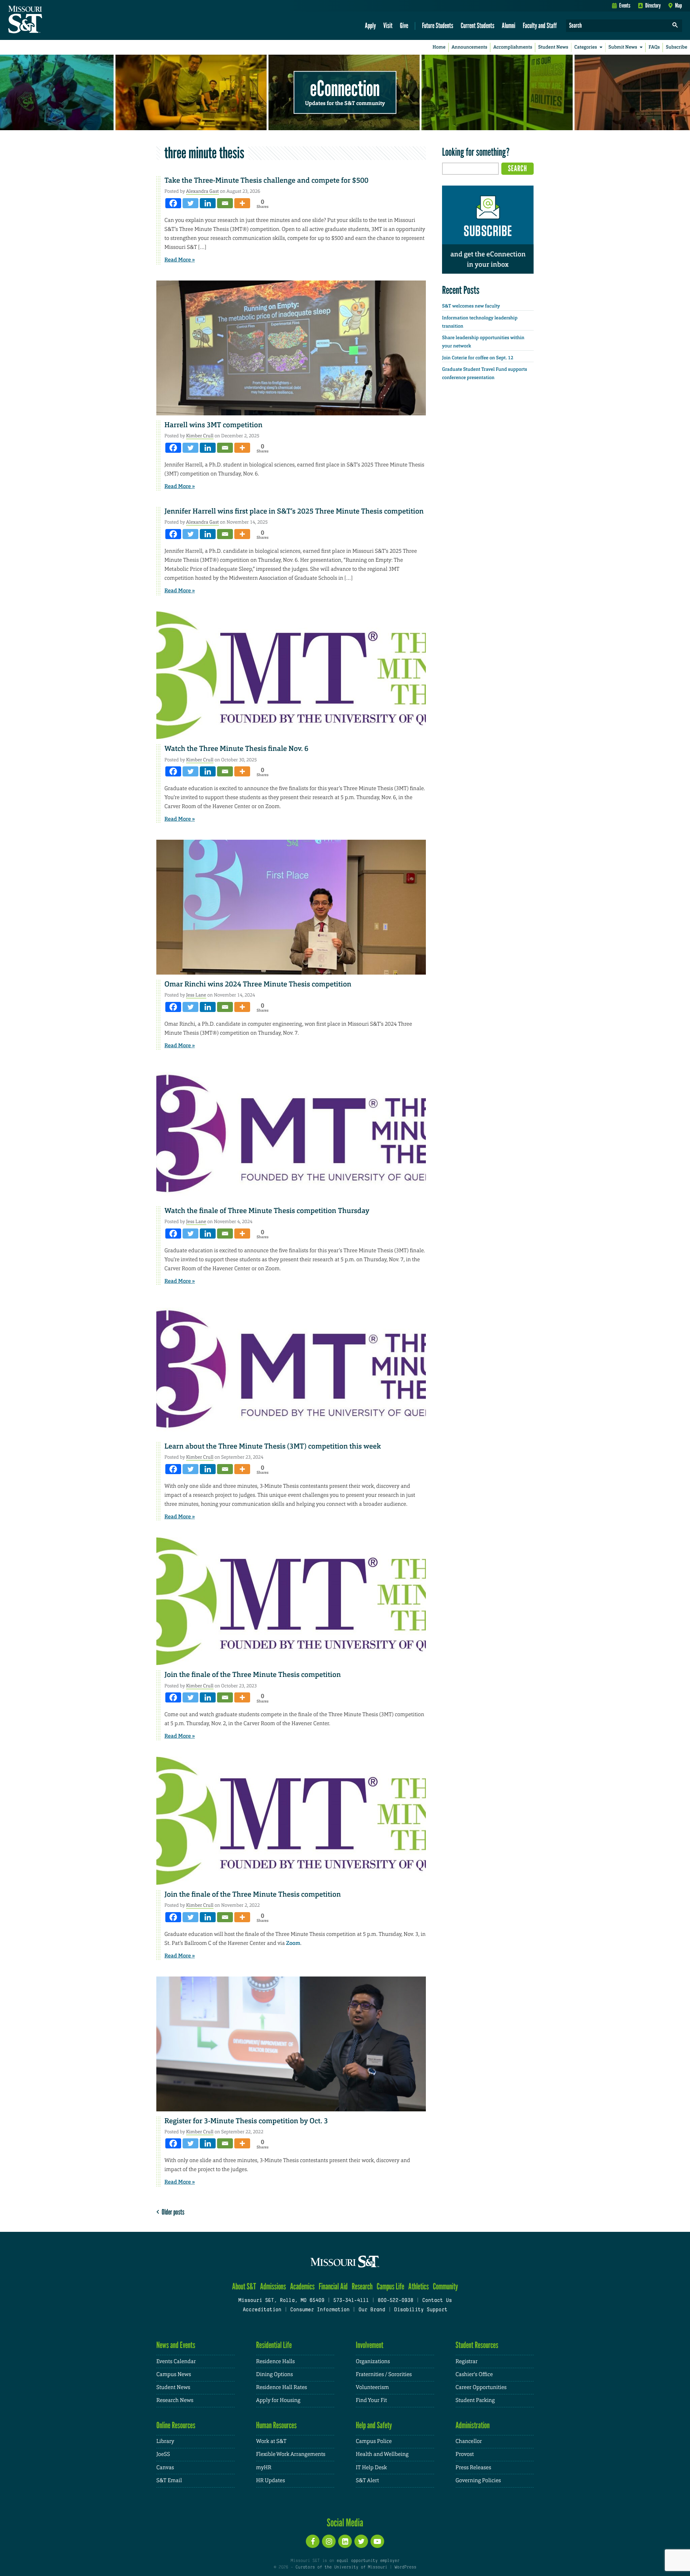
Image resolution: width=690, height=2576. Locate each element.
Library (165, 2441)
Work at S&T (272, 2441)
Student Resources (477, 2345)
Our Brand (372, 2310)
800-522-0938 (395, 2301)
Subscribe (677, 47)
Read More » (180, 260)
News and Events (176, 2345)
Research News (175, 2400)
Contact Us (437, 2301)
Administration (473, 2425)
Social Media (345, 2522)
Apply (370, 25)
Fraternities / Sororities (384, 2374)
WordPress (405, 2567)
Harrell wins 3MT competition (214, 425)
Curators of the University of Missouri (341, 2567)
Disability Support (421, 2310)
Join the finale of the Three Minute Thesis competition (253, 1675)
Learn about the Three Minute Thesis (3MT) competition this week (273, 1446)
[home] (48, 20)
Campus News (174, 2374)
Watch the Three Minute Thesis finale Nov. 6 (237, 749)
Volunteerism (372, 2387)
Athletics (418, 2286)
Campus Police (374, 2441)
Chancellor (469, 2441)
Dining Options (275, 2374)
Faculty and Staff (540, 25)
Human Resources (277, 2425)
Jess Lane (196, 995)
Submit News (623, 47)
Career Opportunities (481, 2387)
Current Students (478, 25)
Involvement (370, 2345)
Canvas (165, 2468)
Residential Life (274, 2345)
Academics (302, 2286)
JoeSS (163, 2454)
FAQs (654, 47)
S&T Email (169, 2481)
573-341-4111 (351, 2301)
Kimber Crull (200, 436)
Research (362, 2286)
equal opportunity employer (368, 2561)
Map (678, 5)
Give (404, 25)
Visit (388, 25)
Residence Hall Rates (282, 2387)
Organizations (373, 2361)
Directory (653, 5)
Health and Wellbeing (382, 2454)
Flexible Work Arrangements (291, 2454)
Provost (465, 2454)
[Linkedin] (208, 203)
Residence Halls (276, 2361)
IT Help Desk (371, 2468)
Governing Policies (478, 2481)
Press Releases (473, 2468)
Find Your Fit (371, 2400)
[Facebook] (173, 203)
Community (445, 2286)
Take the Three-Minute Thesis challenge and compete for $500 (267, 181)
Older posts (172, 2212)
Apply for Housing (278, 2400)
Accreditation (262, 2310)
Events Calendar (176, 2361)
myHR (264, 2468)
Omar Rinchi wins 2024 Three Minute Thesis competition (258, 984)
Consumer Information (320, 2310)
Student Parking (475, 2400)
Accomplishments (513, 47)
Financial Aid (333, 2286)
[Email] (225, 203)
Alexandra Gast (203, 191)
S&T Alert (367, 2481)
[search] (675, 26)
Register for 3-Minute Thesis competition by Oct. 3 (246, 2121)
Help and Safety (374, 2425)
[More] (242, 203)
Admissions (273, 2286)
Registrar (467, 2361)
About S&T (244, 2286)
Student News (553, 47)
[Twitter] (190, 203)
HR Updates (271, 2481)
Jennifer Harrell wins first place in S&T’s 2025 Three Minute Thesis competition (294, 511)
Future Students (438, 25)
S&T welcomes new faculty (471, 306)
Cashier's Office (474, 2374)
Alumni (509, 25)
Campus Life (390, 2286)
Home (439, 47)
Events (625, 5)
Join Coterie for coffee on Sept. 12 (478, 358)
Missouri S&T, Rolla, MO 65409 (281, 2301)
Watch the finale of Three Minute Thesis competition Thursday (268, 1211)
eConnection (345, 88)
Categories (586, 47)
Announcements (469, 47)
